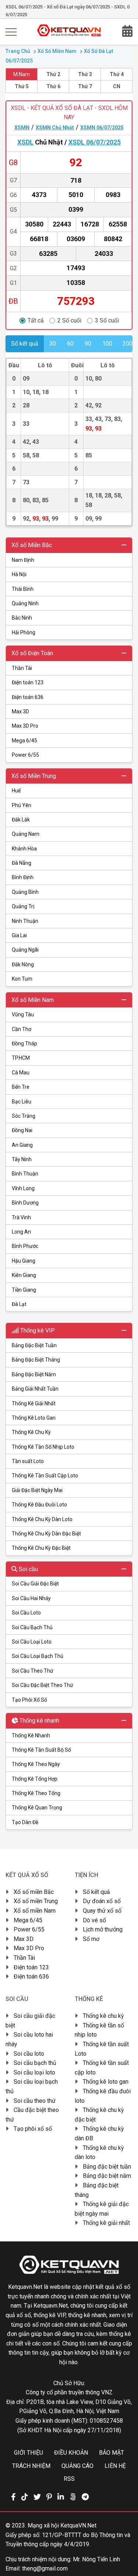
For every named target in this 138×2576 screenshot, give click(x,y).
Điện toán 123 (28, 682)
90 (88, 344)
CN (117, 86)
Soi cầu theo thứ (35, 2101)
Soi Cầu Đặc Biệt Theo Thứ (43, 1685)
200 (128, 344)
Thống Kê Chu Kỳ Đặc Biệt (41, 1548)
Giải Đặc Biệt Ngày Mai (37, 1490)
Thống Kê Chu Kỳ (31, 1432)
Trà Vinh (21, 1217)
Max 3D (20, 711)
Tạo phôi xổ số (33, 2129)
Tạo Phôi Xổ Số (29, 1700)
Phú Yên (22, 805)
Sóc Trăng (24, 1116)
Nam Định (23, 560)
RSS (69, 2479)
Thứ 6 (53, 86)
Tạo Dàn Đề (25, 1822)
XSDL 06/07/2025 (95, 142)
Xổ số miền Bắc (34, 1892)
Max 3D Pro (25, 726)
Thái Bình (23, 589)
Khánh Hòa (24, 849)
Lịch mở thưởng (103, 1929)
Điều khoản (71, 2453)
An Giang (22, 1145)
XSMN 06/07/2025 (102, 128)
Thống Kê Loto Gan (34, 1418)
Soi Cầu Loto (26, 1613)
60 (70, 344)
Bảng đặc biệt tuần (107, 2167)
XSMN (22, 128)
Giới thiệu (29, 2453)
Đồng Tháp (24, 1043)
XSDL (25, 142)
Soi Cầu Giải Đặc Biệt (35, 1584)
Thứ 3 (85, 74)
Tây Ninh (22, 1159)
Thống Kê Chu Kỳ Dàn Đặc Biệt (46, 1534)
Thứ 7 (85, 86)
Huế (16, 791)
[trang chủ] (69, 34)
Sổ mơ (91, 1939)
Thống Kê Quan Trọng (37, 1808)
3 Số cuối (107, 321)
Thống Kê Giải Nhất (34, 1403)
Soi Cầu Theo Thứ (33, 1671)
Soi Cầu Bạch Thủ (32, 1627)
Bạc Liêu (22, 1102)
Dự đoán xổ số (102, 1901)
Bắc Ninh (22, 618)
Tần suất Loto (28, 1461)
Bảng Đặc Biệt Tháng (36, 1360)
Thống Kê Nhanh (31, 1735)
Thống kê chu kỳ (103, 2016)
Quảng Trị (23, 906)
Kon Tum (22, 979)
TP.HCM (21, 1058)
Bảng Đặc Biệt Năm (34, 1374)
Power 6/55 (25, 755)
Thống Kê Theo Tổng (36, 1793)
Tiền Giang (24, 1290)
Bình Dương (25, 1203)
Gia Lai (19, 935)
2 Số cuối (69, 321)
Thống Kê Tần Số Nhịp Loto (43, 1447)
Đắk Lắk (21, 820)
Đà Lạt (19, 1304)
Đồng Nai (22, 1130)
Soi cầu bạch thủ (35, 2063)
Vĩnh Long (23, 1188)
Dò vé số (94, 1920)
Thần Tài (22, 668)
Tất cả (36, 321)
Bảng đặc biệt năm (107, 2176)
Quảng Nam (26, 834)
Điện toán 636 (28, 697)
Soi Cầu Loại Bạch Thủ (38, 1656)
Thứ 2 (53, 74)
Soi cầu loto (29, 2054)
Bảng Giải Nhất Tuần (35, 1389)
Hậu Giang (24, 1261)
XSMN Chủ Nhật (55, 128)
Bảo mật (112, 2453)
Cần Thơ (22, 1029)
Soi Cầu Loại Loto (32, 1642)
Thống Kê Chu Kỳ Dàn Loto (42, 1519)
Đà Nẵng (22, 863)
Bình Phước (25, 1246)
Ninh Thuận (25, 921)
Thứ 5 (22, 86)
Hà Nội (19, 574)
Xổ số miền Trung (36, 1901)
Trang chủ (18, 51)
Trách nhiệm (31, 2466)
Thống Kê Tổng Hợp (35, 1779)
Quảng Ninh (25, 603)
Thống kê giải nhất (106, 2223)
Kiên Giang (24, 1275)
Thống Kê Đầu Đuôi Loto (39, 1505)
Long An (21, 1232)
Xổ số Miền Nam (57, 51)
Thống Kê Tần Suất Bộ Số (41, 1750)
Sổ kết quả (96, 1892)
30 (53, 344)
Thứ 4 (117, 74)
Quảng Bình (25, 892)
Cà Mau (21, 1073)
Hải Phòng (24, 632)
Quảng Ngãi (25, 950)
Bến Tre (21, 1087)
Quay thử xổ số (102, 1911)
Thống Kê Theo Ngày (36, 1764)
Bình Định (23, 877)
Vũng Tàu (23, 1014)
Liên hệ (115, 2466)
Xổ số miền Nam (35, 1911)
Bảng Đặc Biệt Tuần (34, 1345)
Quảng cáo (77, 2466)
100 (107, 344)
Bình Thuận (25, 1174)
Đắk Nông (23, 964)
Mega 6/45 (24, 741)
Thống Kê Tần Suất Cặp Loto (45, 1476)
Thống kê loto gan (106, 2082)
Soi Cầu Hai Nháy (31, 1598)
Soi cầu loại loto (34, 2072)
